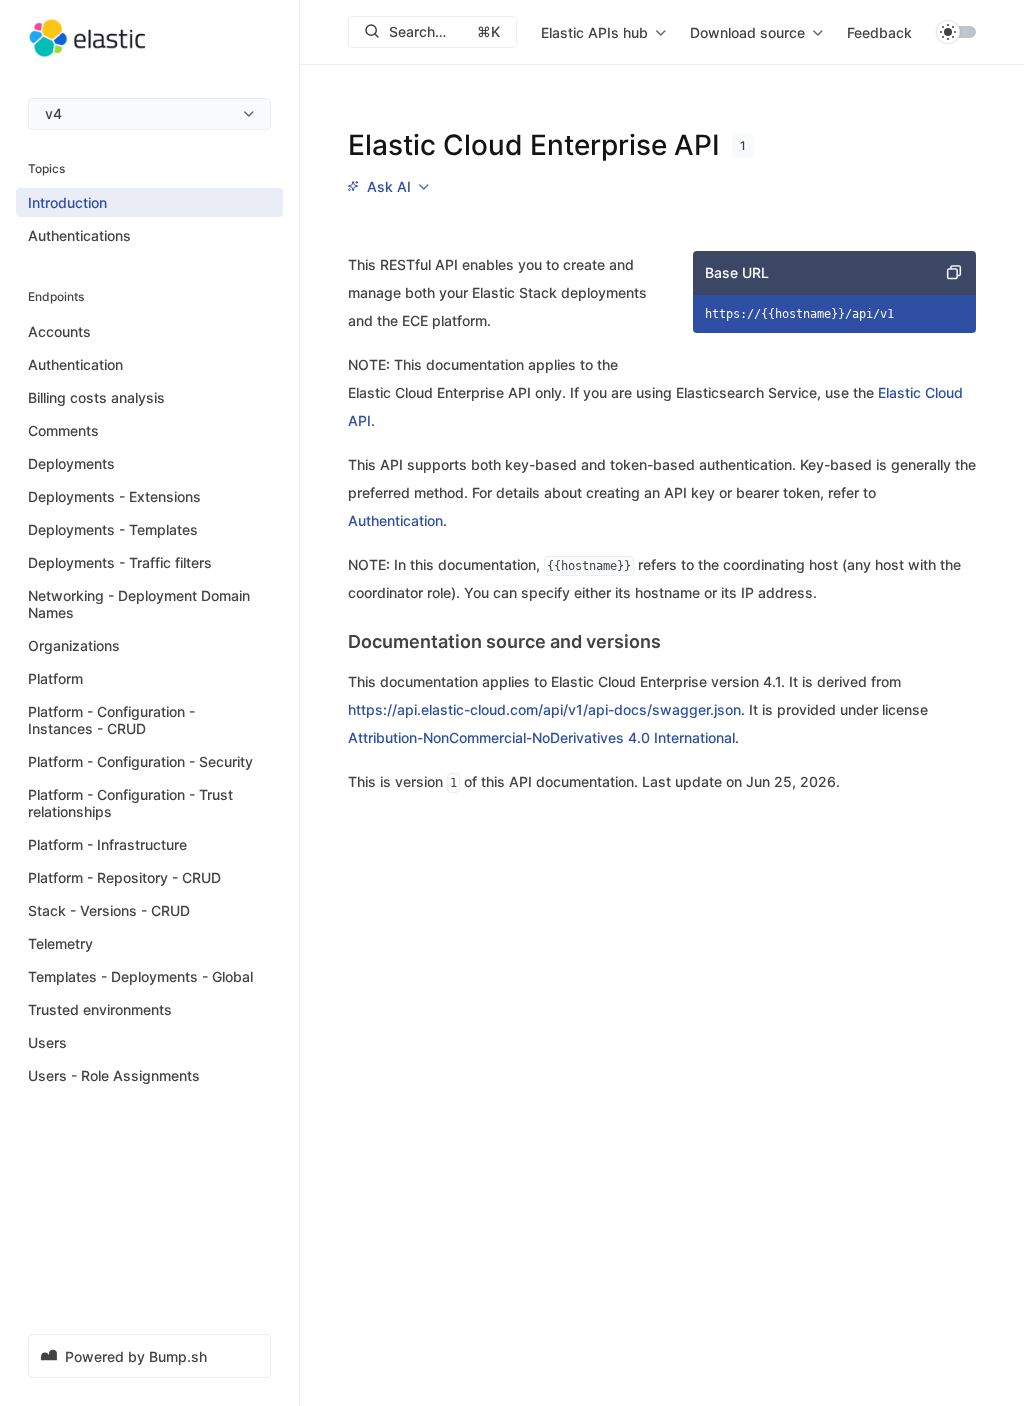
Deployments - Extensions (114, 496)
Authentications (79, 235)
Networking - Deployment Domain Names (139, 604)
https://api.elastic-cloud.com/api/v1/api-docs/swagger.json (544, 709)
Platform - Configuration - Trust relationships (130, 803)
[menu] (149, 114)
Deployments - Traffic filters (120, 562)
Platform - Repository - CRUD (124, 877)
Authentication (75, 364)
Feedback (879, 32)
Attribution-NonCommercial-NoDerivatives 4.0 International (541, 737)
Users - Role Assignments (114, 1075)
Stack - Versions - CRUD (109, 910)
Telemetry (60, 943)
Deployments (71, 463)
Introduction (67, 202)
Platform (55, 678)
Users (47, 1042)
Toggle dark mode (956, 32)
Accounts (59, 331)
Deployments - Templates (113, 529)
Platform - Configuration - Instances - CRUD (111, 720)
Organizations (74, 645)
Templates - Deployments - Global (140, 976)
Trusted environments (100, 1009)
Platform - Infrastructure (107, 844)
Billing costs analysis (96, 397)
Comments (63, 430)
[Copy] (954, 273)
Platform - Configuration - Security (140, 761)
